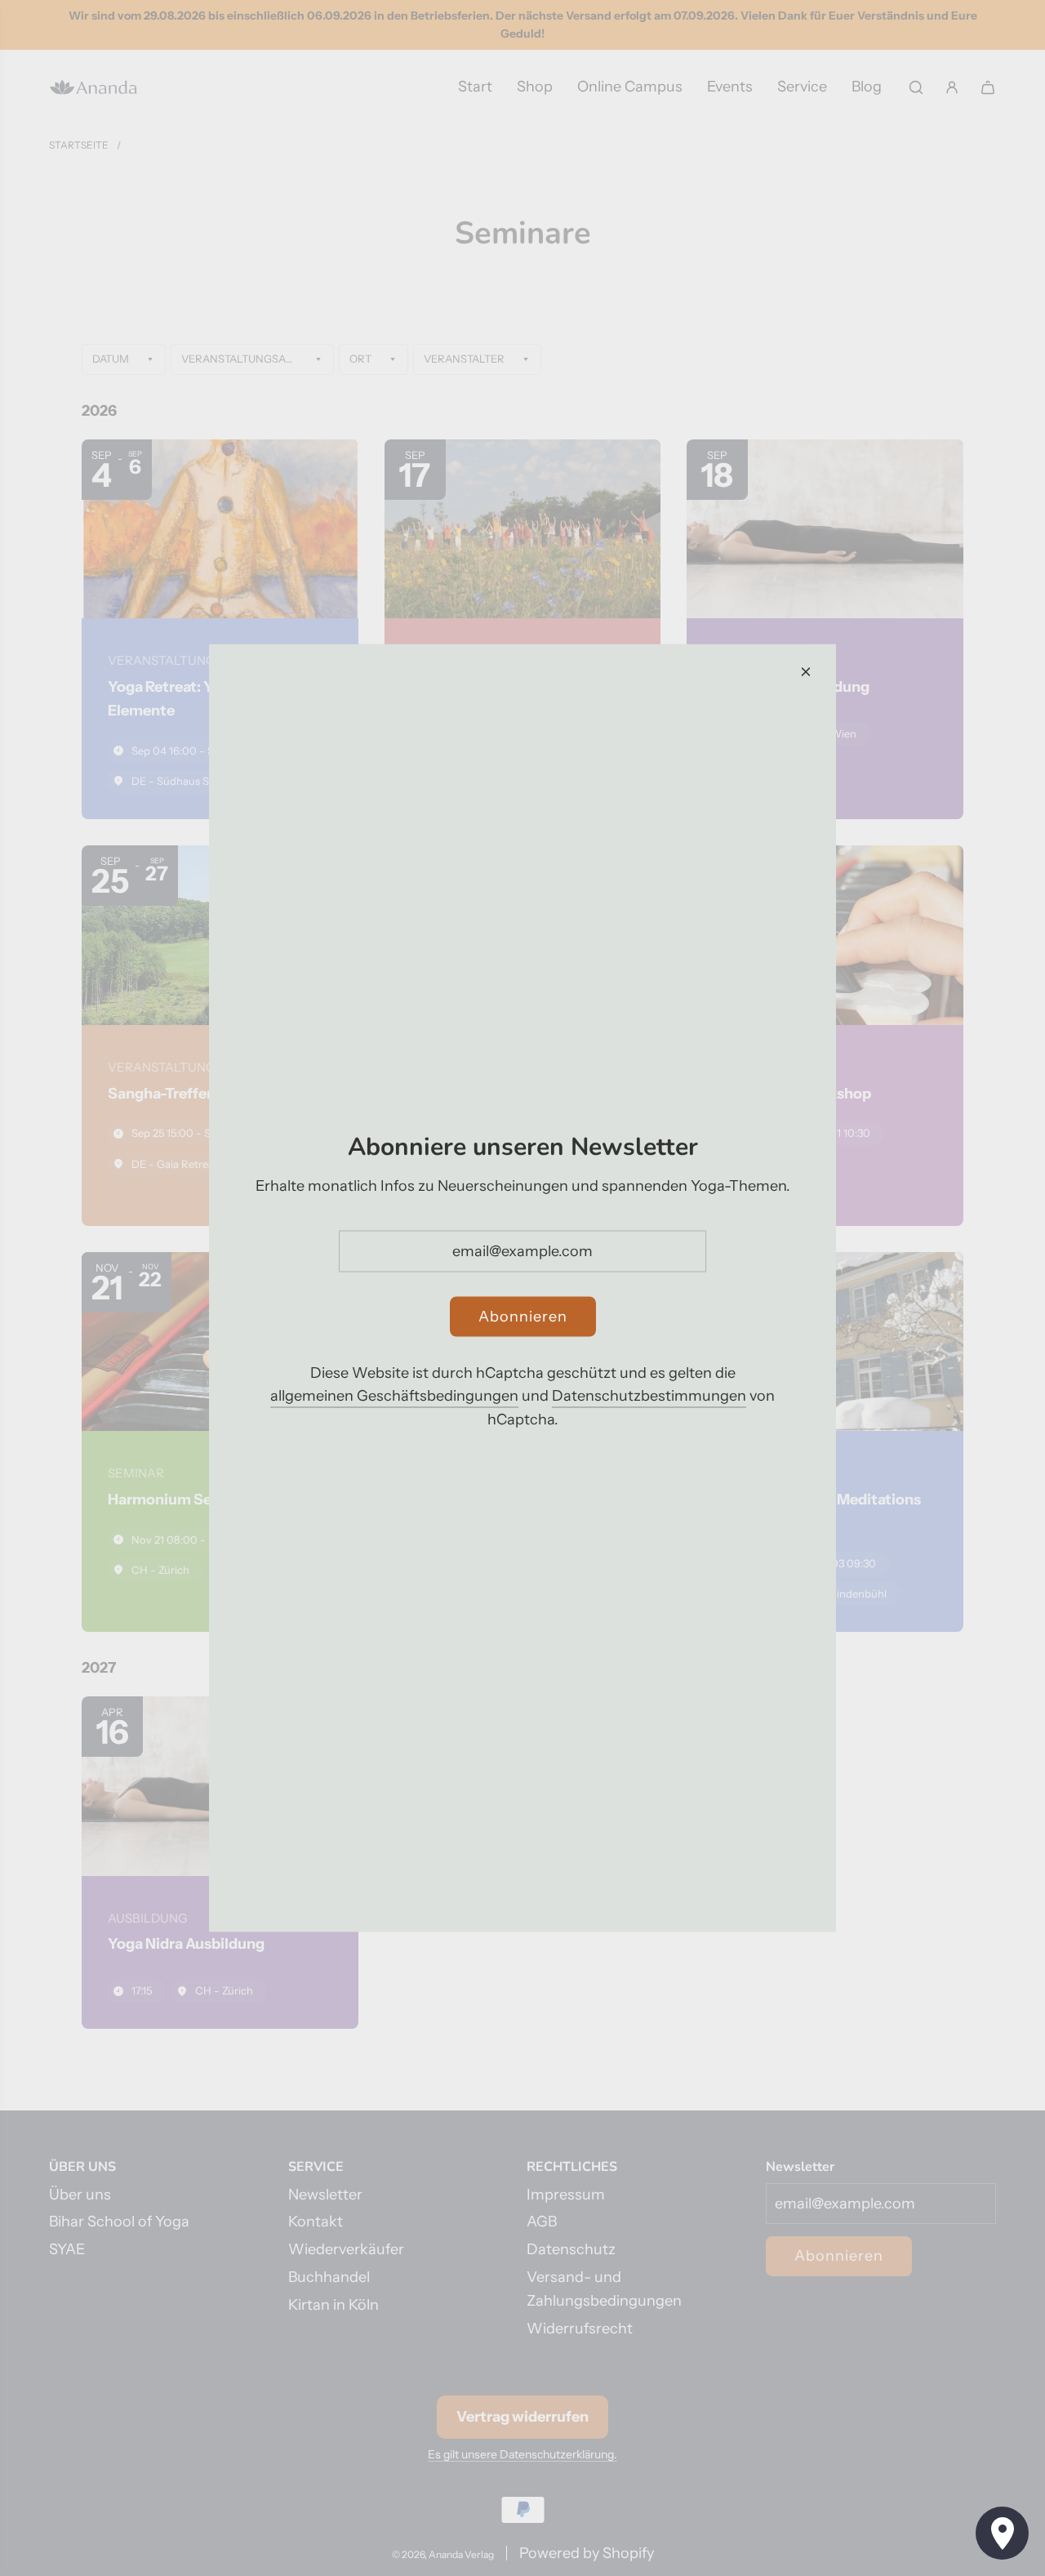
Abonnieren (523, 1316)
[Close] (806, 672)
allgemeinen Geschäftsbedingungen (394, 1396)
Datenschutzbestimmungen (649, 1396)
